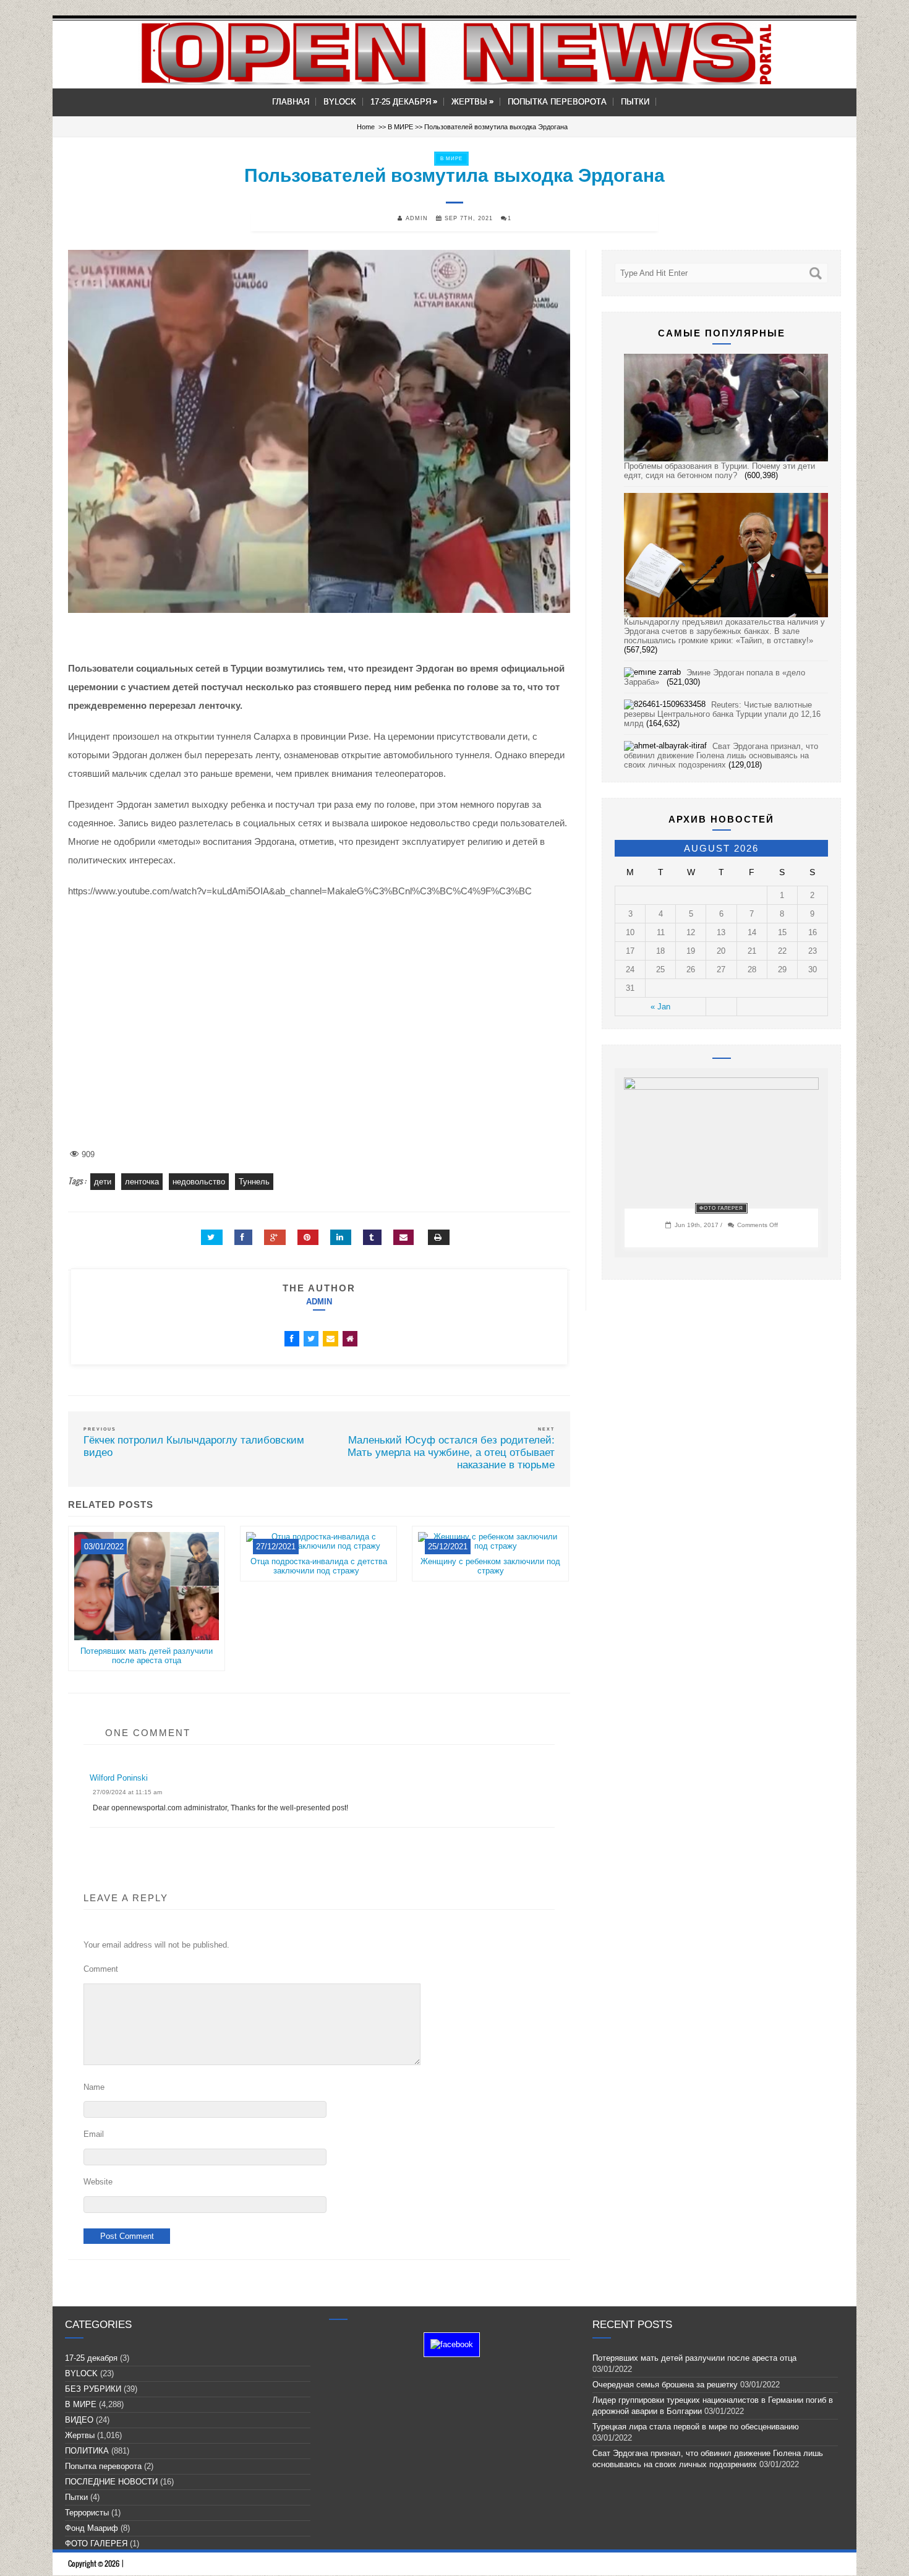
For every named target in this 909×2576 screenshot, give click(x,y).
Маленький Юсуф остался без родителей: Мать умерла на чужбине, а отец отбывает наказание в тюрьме (451, 1453)
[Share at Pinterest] (308, 1237)
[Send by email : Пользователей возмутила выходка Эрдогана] (403, 1237)
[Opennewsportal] (454, 53)
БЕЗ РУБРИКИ (93, 2389)
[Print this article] (439, 1237)
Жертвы (472, 102)
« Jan (660, 1007)
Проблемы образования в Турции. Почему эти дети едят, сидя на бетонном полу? (719, 471)
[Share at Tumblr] (372, 1237)
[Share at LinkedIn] (341, 1237)
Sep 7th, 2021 (467, 218)
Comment (101, 1969)
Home (366, 127)
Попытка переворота (557, 102)
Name (94, 2087)
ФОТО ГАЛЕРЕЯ (721, 1208)
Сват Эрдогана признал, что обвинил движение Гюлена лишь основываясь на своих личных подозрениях (721, 755)
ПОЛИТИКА (87, 2451)
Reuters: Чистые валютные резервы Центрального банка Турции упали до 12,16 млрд (722, 714)
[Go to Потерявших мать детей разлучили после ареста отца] (147, 1642)
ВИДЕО (79, 2420)
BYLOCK (340, 102)
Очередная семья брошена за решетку (665, 2385)
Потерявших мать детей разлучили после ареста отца (147, 1656)
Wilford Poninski (119, 1778)
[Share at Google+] (275, 1237)
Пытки (635, 102)
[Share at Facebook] (243, 1237)
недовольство (199, 1182)
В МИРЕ (400, 127)
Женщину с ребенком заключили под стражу (490, 1566)
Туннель (254, 1182)
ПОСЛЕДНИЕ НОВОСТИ (111, 2482)
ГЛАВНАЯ (291, 102)
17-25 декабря (404, 102)
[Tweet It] (212, 1237)
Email (94, 2134)
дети (103, 1182)
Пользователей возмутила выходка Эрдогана (454, 175)
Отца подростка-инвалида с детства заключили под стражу (319, 1566)
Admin (319, 1302)
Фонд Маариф (92, 2528)
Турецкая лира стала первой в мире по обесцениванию (698, 2427)
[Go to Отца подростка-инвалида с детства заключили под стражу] (318, 1552)
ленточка (142, 1182)
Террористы (87, 2513)
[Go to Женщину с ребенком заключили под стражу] (490, 1552)
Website (98, 2182)
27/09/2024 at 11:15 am (127, 1792)
